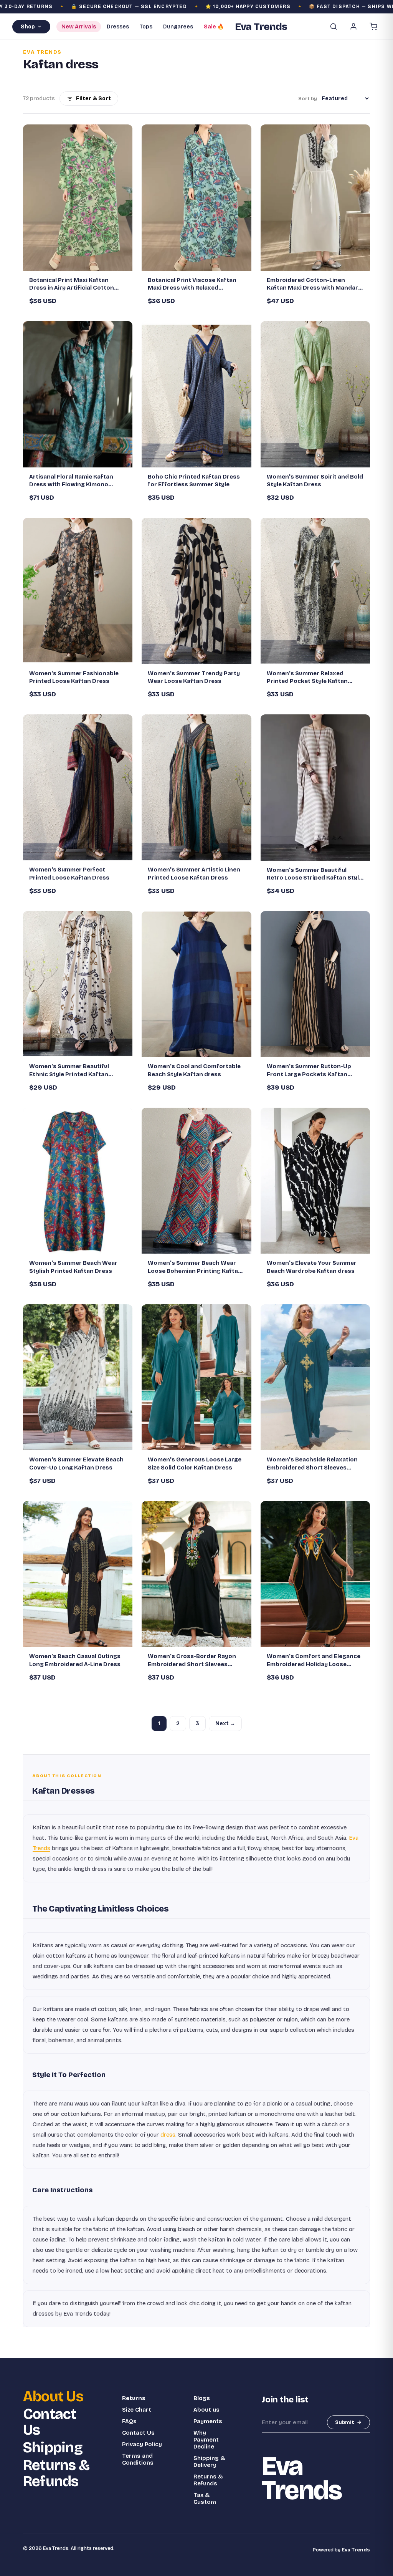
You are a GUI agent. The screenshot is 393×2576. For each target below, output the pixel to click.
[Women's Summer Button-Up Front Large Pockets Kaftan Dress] (315, 984)
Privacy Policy (142, 2444)
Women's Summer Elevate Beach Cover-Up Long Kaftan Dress (76, 1463)
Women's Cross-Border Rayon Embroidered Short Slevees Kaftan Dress (192, 1660)
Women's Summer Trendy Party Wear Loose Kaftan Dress (194, 677)
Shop (28, 27)
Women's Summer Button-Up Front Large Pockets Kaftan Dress (309, 1070)
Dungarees (178, 27)
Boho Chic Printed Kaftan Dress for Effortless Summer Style (194, 480)
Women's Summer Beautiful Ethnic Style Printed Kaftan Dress (69, 1070)
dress (168, 2135)
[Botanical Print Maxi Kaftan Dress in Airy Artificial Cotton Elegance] (78, 197)
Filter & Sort (93, 99)
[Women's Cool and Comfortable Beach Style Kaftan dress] (196, 984)
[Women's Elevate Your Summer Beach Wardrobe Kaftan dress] (315, 1181)
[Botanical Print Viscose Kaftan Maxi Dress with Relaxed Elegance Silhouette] (196, 197)
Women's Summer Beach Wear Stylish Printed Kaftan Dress (73, 1267)
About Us (53, 2397)
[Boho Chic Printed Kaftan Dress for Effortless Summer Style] (196, 394)
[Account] (353, 27)
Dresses (118, 27)
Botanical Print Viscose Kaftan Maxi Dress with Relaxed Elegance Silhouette (192, 284)
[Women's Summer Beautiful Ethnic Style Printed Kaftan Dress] (78, 984)
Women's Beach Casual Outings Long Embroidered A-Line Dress (75, 1660)
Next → (225, 1724)
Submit (345, 2422)
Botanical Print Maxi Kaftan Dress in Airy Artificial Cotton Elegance (72, 284)
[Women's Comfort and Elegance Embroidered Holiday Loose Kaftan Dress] (315, 1574)
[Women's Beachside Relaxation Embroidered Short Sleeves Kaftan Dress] (315, 1377)
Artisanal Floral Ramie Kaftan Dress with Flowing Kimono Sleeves (71, 481)
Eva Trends (356, 2550)
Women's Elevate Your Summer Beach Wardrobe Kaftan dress (312, 1267)
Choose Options (82, 262)
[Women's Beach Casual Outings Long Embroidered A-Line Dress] (78, 1574)
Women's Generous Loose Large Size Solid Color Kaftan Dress (195, 1463)
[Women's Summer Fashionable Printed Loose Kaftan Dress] (78, 591)
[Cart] (373, 27)
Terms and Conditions (138, 2459)
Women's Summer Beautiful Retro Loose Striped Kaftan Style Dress (315, 874)
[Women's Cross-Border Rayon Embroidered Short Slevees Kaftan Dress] (196, 1574)
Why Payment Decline (206, 2440)
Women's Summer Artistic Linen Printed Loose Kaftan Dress (194, 873)
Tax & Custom (205, 2498)
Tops (146, 27)
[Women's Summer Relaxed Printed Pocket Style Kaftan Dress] (315, 591)
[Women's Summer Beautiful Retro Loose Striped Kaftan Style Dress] (315, 787)
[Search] (334, 27)
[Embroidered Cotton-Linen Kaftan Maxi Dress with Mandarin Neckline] (315, 197)
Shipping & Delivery (209, 2462)
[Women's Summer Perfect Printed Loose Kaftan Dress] (78, 787)
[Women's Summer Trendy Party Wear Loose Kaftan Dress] (196, 591)
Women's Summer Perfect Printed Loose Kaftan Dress (69, 873)
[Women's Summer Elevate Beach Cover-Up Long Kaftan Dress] (78, 1377)
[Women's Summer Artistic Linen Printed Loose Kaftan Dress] (196, 787)
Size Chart (137, 2410)
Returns (134, 2398)
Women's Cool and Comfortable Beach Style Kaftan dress (194, 1070)
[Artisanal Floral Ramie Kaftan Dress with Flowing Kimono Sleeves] (78, 394)
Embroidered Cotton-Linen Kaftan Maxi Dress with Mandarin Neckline (315, 284)
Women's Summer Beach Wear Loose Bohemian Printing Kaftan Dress (195, 1267)
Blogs (202, 2398)
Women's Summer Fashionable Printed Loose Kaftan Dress (74, 677)
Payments (208, 2421)
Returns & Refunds (56, 2473)
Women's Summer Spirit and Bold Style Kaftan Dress (315, 480)
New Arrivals (79, 27)
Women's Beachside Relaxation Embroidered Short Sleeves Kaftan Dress (312, 1464)
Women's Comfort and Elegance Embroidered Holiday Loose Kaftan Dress (314, 1660)
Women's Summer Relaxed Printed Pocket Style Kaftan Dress (307, 678)
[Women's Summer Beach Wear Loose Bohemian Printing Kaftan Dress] (196, 1181)
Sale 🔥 (214, 27)
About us (206, 2410)
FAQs (129, 2421)
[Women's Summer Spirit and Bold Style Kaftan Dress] (315, 394)
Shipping (53, 2448)
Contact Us (50, 2422)
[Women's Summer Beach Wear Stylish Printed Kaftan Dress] (78, 1181)
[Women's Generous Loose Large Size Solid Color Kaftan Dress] (196, 1377)
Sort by (308, 99)
